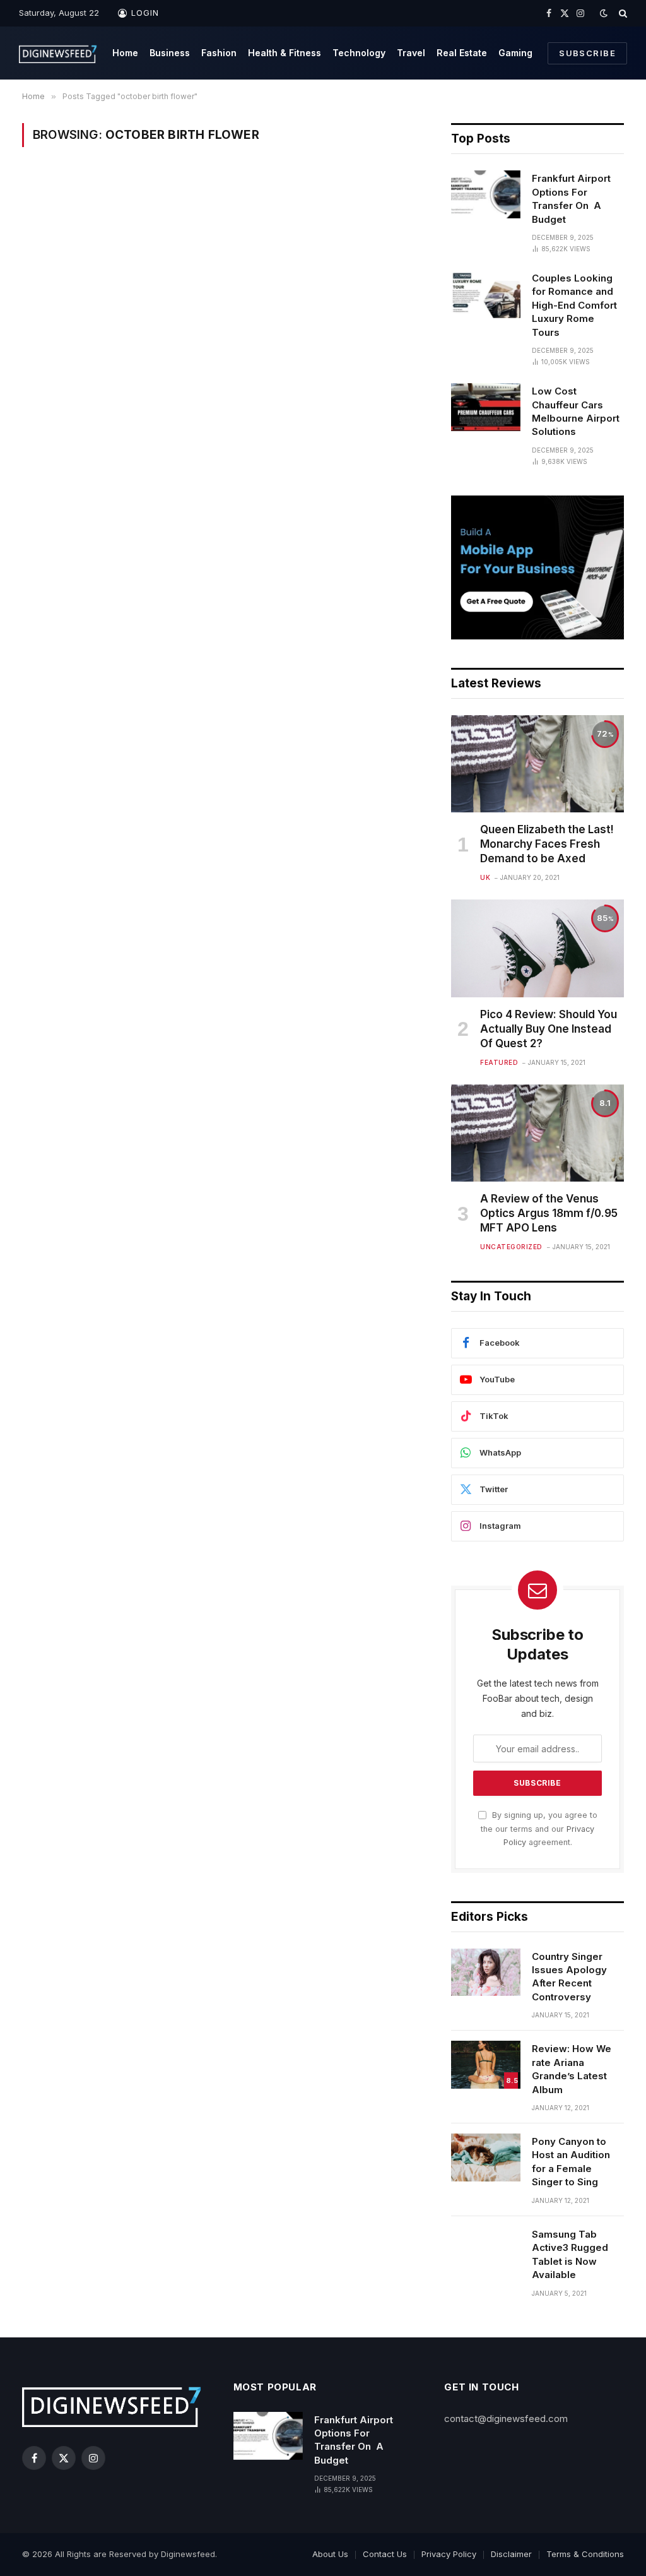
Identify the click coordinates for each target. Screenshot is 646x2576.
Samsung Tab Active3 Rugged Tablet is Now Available (570, 2254)
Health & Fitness (285, 53)
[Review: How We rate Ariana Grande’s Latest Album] (486, 2065)
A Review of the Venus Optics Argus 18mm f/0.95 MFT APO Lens (549, 1213)
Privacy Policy (449, 2554)
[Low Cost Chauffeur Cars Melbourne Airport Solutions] (486, 407)
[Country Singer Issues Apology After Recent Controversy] (486, 1973)
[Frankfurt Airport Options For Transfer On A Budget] (486, 194)
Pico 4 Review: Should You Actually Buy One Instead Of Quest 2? (549, 1029)
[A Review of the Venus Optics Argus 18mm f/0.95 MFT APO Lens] (537, 1133)
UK (485, 877)
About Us (330, 2554)
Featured (499, 1062)
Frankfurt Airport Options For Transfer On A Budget (571, 199)
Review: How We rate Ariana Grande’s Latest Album (572, 2069)
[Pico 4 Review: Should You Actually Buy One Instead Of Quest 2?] (537, 948)
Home (125, 53)
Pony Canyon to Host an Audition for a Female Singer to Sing (571, 2162)
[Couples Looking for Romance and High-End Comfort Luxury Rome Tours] (486, 294)
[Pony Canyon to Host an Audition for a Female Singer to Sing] (486, 2158)
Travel (411, 53)
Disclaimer (511, 2554)
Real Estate (462, 53)
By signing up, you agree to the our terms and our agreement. (539, 1829)
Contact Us (385, 2554)
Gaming (515, 53)
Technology (359, 53)
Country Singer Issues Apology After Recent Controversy (569, 1977)
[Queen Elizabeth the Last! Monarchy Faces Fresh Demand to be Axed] (537, 764)
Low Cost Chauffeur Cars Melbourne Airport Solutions (576, 411)
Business (170, 53)
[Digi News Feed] (58, 53)
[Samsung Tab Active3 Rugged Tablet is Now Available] (486, 2250)
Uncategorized (511, 1247)
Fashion (219, 53)
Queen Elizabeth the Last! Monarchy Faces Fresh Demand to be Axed (547, 844)
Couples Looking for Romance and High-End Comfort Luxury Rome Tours (574, 305)
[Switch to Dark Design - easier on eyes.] (604, 13)
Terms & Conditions (585, 2554)
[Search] (622, 13)
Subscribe (587, 53)
